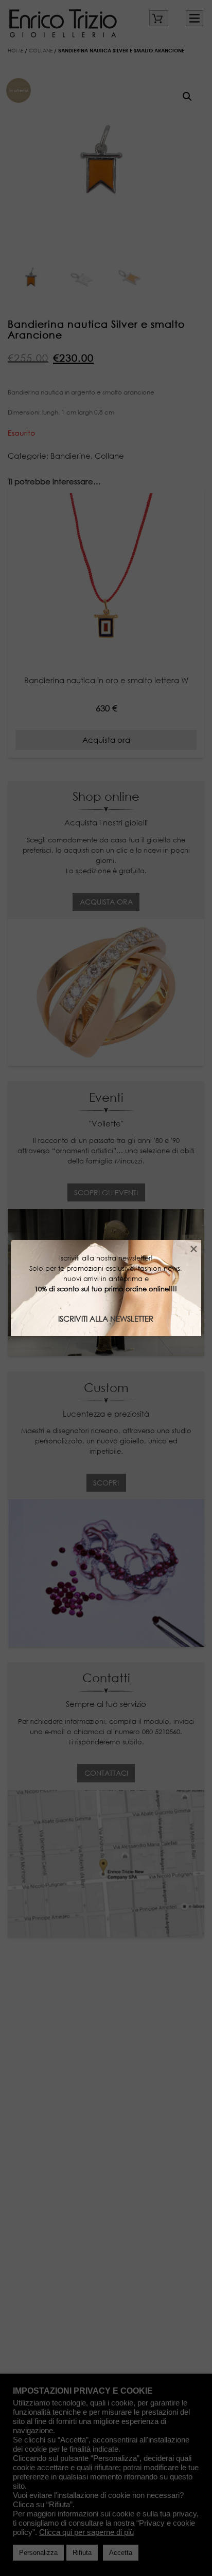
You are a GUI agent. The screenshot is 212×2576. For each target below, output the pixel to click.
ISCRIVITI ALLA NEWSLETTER (106, 1319)
